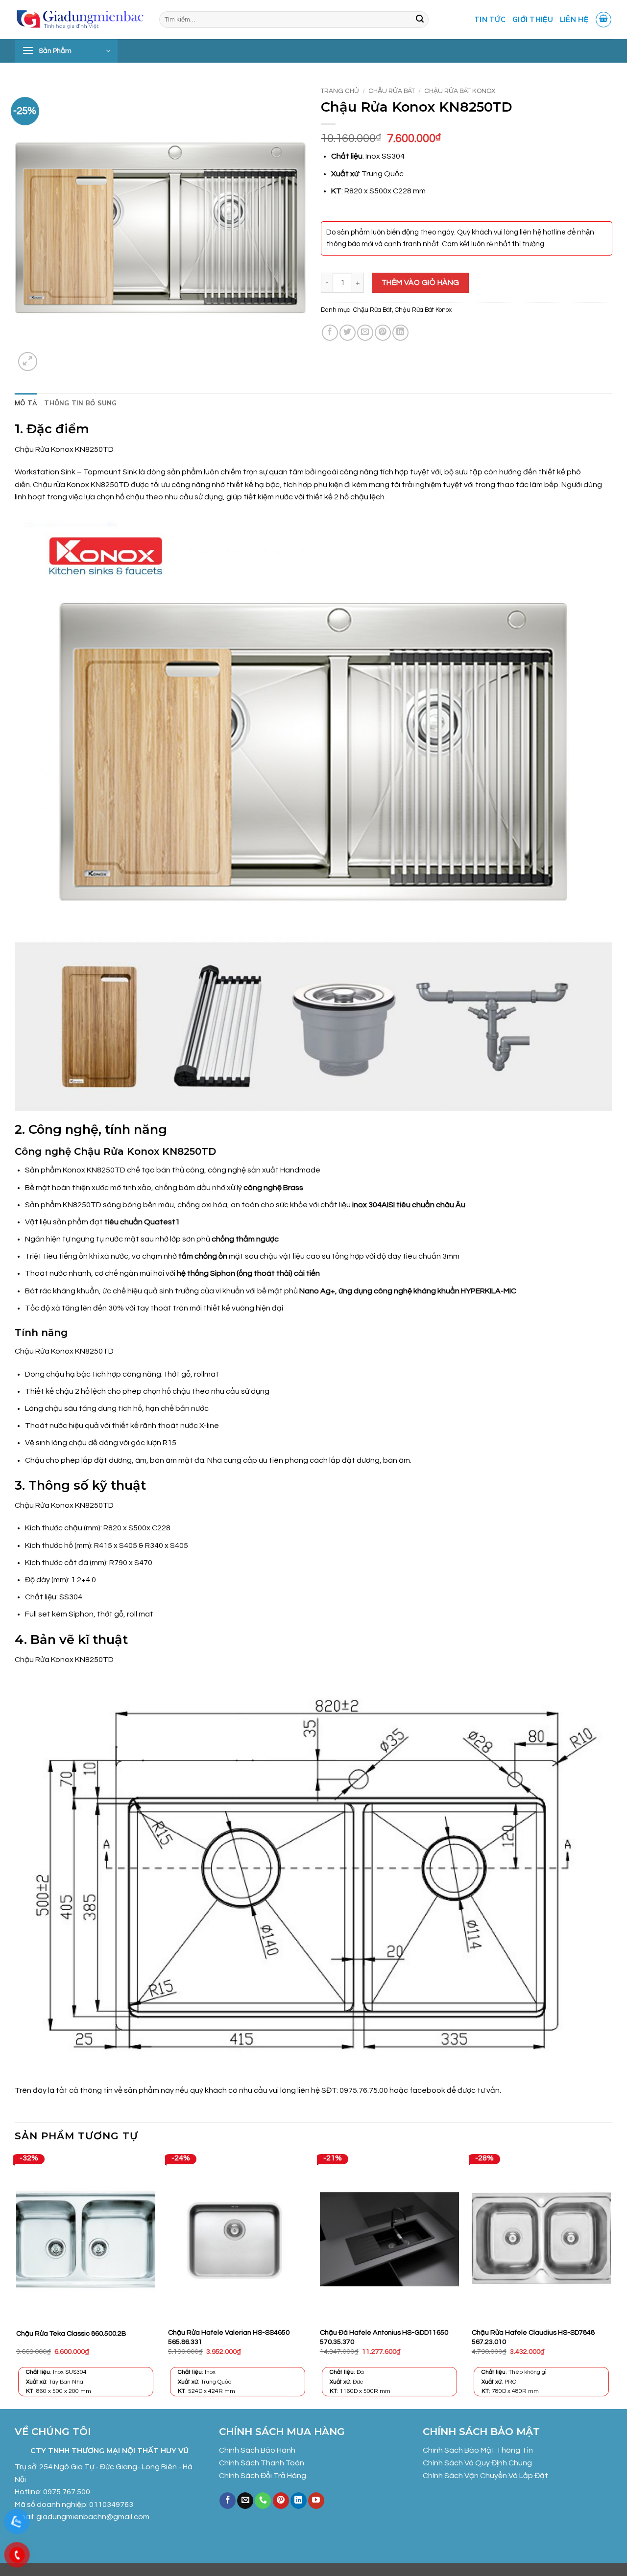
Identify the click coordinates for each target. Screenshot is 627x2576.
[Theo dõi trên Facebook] (228, 2501)
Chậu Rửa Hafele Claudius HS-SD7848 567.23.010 (533, 2337)
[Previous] (15, 2281)
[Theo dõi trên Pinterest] (281, 2501)
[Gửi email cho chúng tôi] (245, 2501)
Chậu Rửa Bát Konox (460, 91)
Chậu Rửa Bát (392, 91)
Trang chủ (340, 91)
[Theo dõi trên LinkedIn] (299, 2501)
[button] (603, 20)
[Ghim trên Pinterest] (383, 333)
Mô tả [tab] (26, 403)
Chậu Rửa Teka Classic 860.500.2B (71, 2333)
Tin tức (490, 20)
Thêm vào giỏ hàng (421, 282)
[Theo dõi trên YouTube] (316, 2501)
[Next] (612, 2281)
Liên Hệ (574, 20)
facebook (428, 2090)
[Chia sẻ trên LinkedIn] (400, 333)
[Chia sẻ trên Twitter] (348, 333)
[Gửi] (420, 20)
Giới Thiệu (533, 20)
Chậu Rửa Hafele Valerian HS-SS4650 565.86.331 (229, 2337)
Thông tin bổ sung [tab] (80, 403)
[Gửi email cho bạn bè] (365, 333)
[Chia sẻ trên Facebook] (330, 333)
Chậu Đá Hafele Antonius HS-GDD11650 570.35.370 (384, 2337)
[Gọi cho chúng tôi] (263, 2501)
